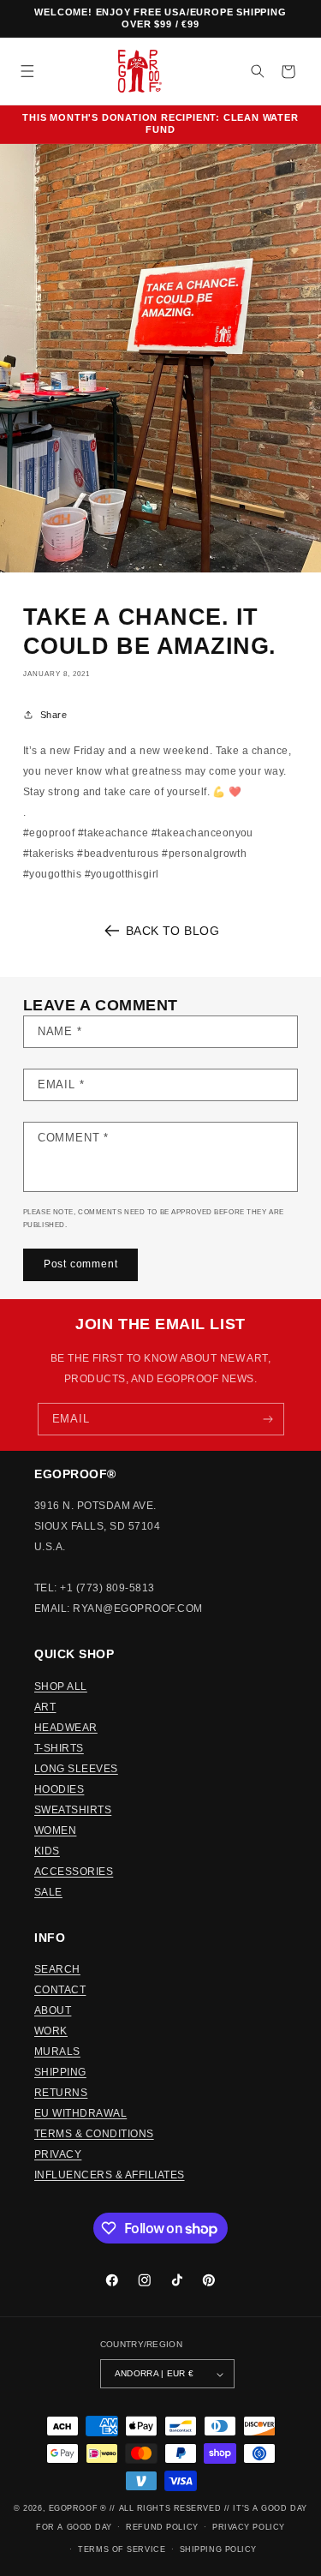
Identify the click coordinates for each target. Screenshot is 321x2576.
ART (45, 1707)
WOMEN (55, 1830)
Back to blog (173, 931)
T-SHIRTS (59, 1748)
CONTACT (60, 1990)
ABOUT (53, 2010)
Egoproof (73, 2508)
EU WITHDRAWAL (80, 2113)
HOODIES (59, 1789)
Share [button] (53, 715)
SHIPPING (60, 2072)
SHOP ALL (61, 1686)
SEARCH (57, 1969)
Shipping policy (218, 2549)
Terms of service (122, 2549)
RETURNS (61, 2093)
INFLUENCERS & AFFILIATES (110, 2175)
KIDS (47, 1851)
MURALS (57, 2052)
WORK (51, 2031)
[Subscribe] (267, 1419)
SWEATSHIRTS (73, 1810)
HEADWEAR (66, 1728)
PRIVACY (58, 2154)
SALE (48, 1892)
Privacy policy (249, 2527)
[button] (27, 72)
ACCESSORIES (74, 1872)
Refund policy (162, 2527)
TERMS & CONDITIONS (94, 2134)
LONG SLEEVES (76, 1769)
